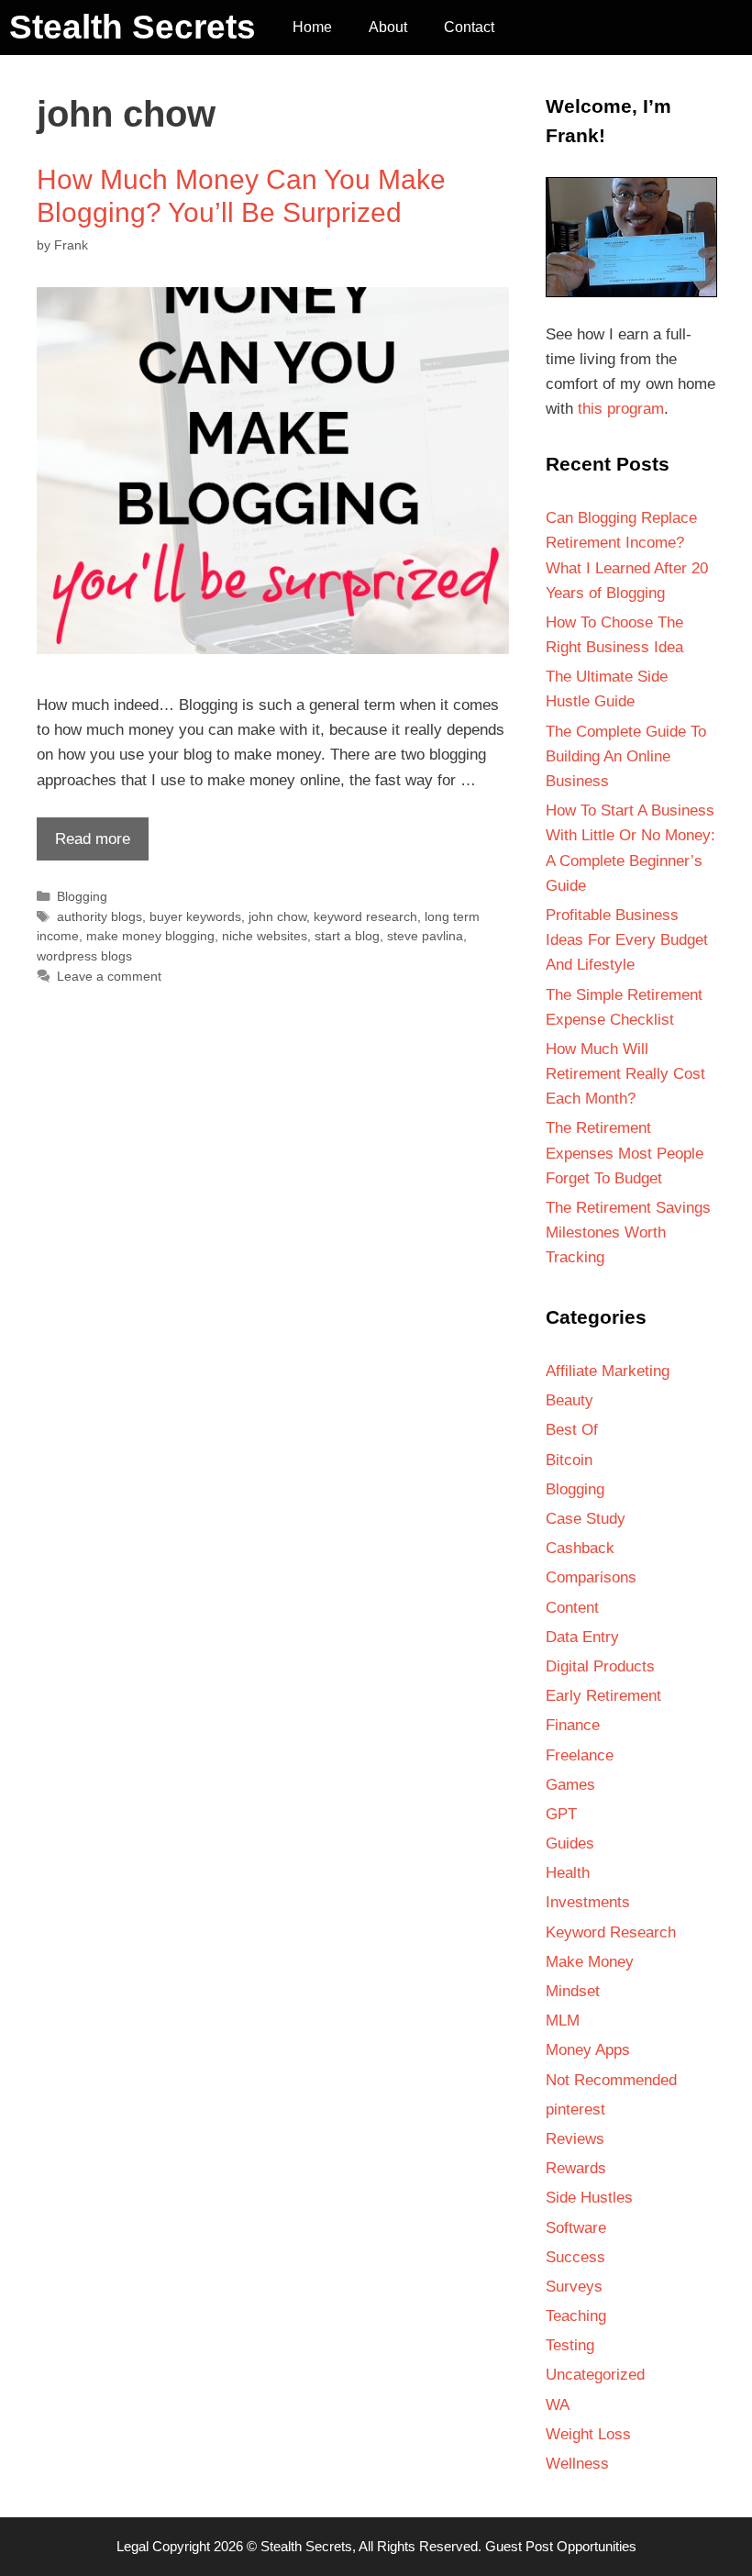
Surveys (574, 2287)
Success (575, 2257)
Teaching (576, 2316)
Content (572, 1608)
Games (570, 1785)
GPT (561, 1814)
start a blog (347, 936)
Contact (469, 27)
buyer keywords (195, 916)
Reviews (575, 2139)
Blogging (82, 896)
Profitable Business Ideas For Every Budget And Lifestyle (627, 940)
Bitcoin (569, 1460)
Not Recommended (611, 2080)
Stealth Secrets (133, 27)
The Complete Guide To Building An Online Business (626, 756)
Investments (588, 1902)
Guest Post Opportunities (561, 2546)
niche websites (265, 936)
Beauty (570, 1400)
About (388, 27)
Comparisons (591, 1577)
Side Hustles (589, 2198)
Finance (573, 1725)
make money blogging (150, 936)
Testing (570, 2345)
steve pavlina (425, 936)
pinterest (575, 2110)
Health (568, 1873)
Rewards (576, 2168)
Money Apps (588, 2050)
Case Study (586, 1519)
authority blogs (100, 916)
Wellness (577, 2464)
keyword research (365, 916)
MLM (563, 2021)
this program (621, 409)
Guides (570, 1843)
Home (312, 27)
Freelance (580, 1755)
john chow (277, 916)
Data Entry (582, 1637)
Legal (133, 2546)
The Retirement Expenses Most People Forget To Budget (625, 1153)
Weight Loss (588, 2434)
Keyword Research (611, 1932)
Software (576, 2228)
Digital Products (600, 1666)
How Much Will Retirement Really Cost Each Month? (625, 1074)
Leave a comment (109, 976)
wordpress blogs (84, 956)
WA (558, 2405)
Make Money (590, 1962)
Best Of (572, 1430)
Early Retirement (603, 1696)
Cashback (580, 1548)
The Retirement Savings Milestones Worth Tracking (628, 1232)
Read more (83, 845)
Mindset (573, 1991)
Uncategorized (595, 2375)
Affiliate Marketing (608, 1371)
